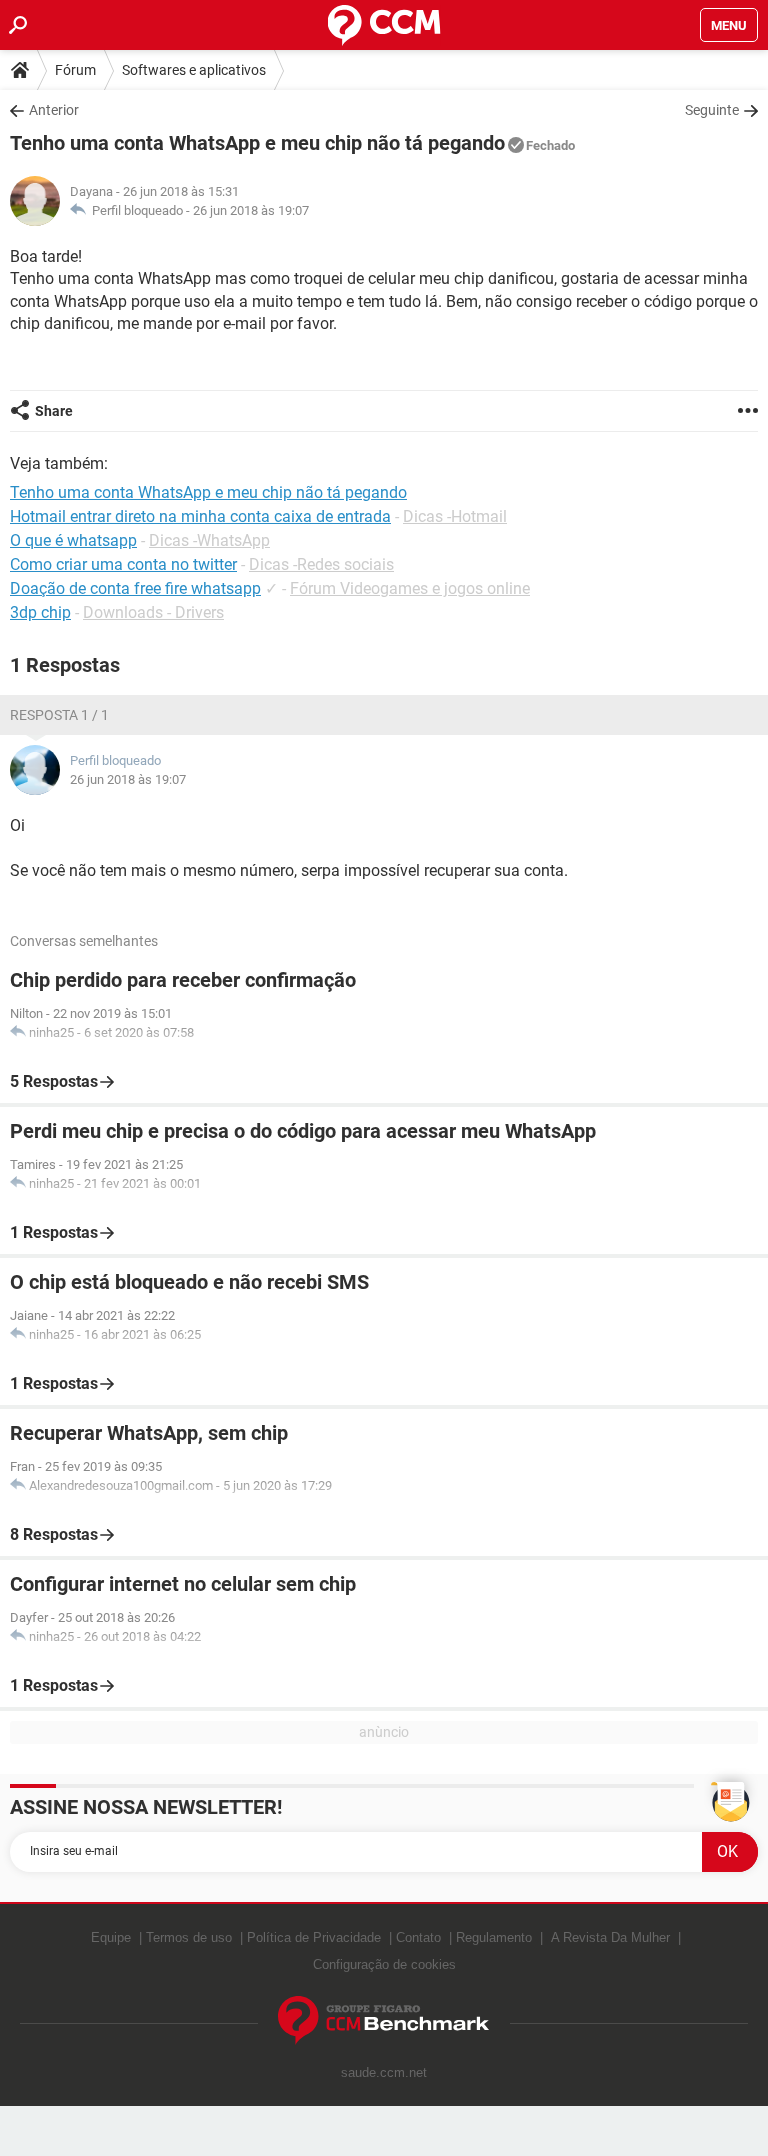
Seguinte (712, 110)
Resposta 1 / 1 (59, 715)
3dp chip (40, 612)
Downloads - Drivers (153, 612)
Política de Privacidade (314, 1937)
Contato (418, 1937)
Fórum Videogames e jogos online (410, 588)
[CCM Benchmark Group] (384, 2020)
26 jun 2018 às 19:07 (251, 210)
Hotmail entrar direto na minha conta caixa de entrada (200, 516)
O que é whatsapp (73, 540)
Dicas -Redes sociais (321, 564)
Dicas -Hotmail (455, 516)
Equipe (111, 1937)
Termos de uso (189, 1937)
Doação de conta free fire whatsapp (135, 588)
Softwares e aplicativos (194, 70)
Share (54, 411)
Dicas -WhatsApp (209, 540)
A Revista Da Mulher (610, 1937)
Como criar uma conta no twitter (123, 564)
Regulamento (494, 1937)
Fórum (75, 70)
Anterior (54, 110)
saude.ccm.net (384, 2072)
